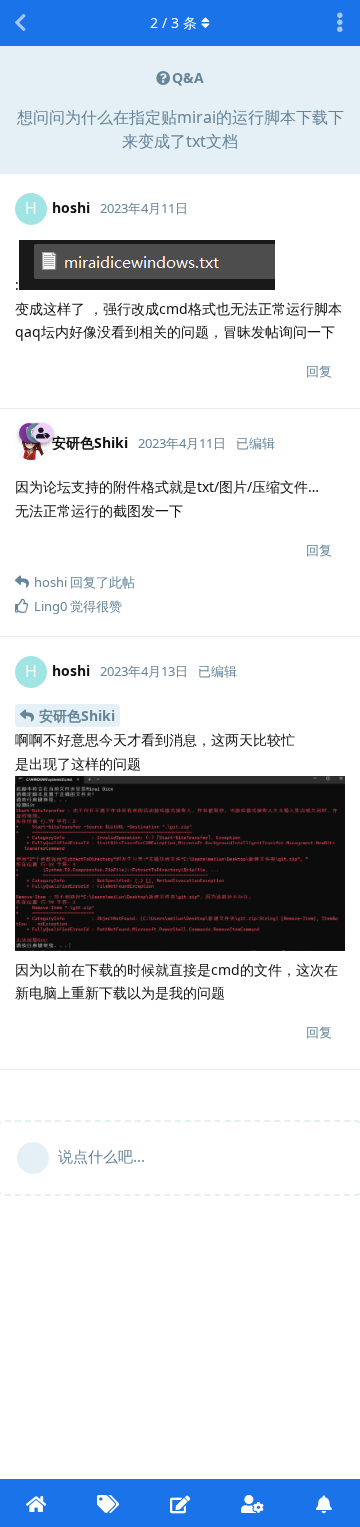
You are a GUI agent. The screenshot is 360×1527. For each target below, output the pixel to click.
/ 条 (173, 22)
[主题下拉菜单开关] (340, 23)
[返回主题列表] (20, 23)
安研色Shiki (77, 715)
